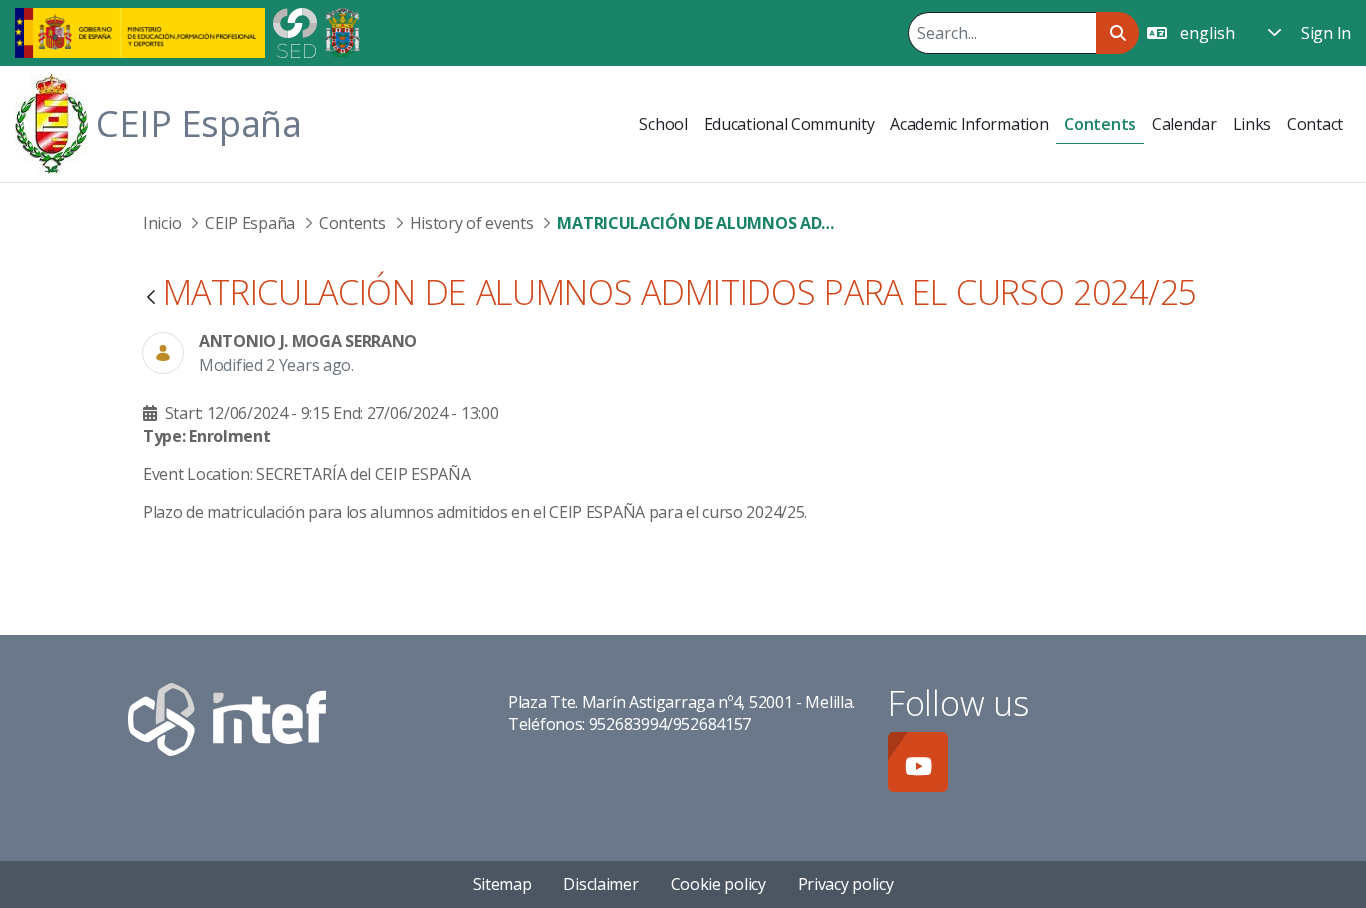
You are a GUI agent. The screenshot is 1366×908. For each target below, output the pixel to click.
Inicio (162, 223)
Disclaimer (600, 884)
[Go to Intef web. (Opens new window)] (227, 717)
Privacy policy (846, 884)
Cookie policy (718, 884)
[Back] (151, 298)
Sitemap (502, 884)
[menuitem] (663, 124)
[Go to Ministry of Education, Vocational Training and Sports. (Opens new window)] (140, 31)
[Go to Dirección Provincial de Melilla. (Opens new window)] (342, 31)
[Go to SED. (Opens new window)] (295, 31)
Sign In (1326, 33)
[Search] (1117, 33)
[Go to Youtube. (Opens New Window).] (918, 762)
